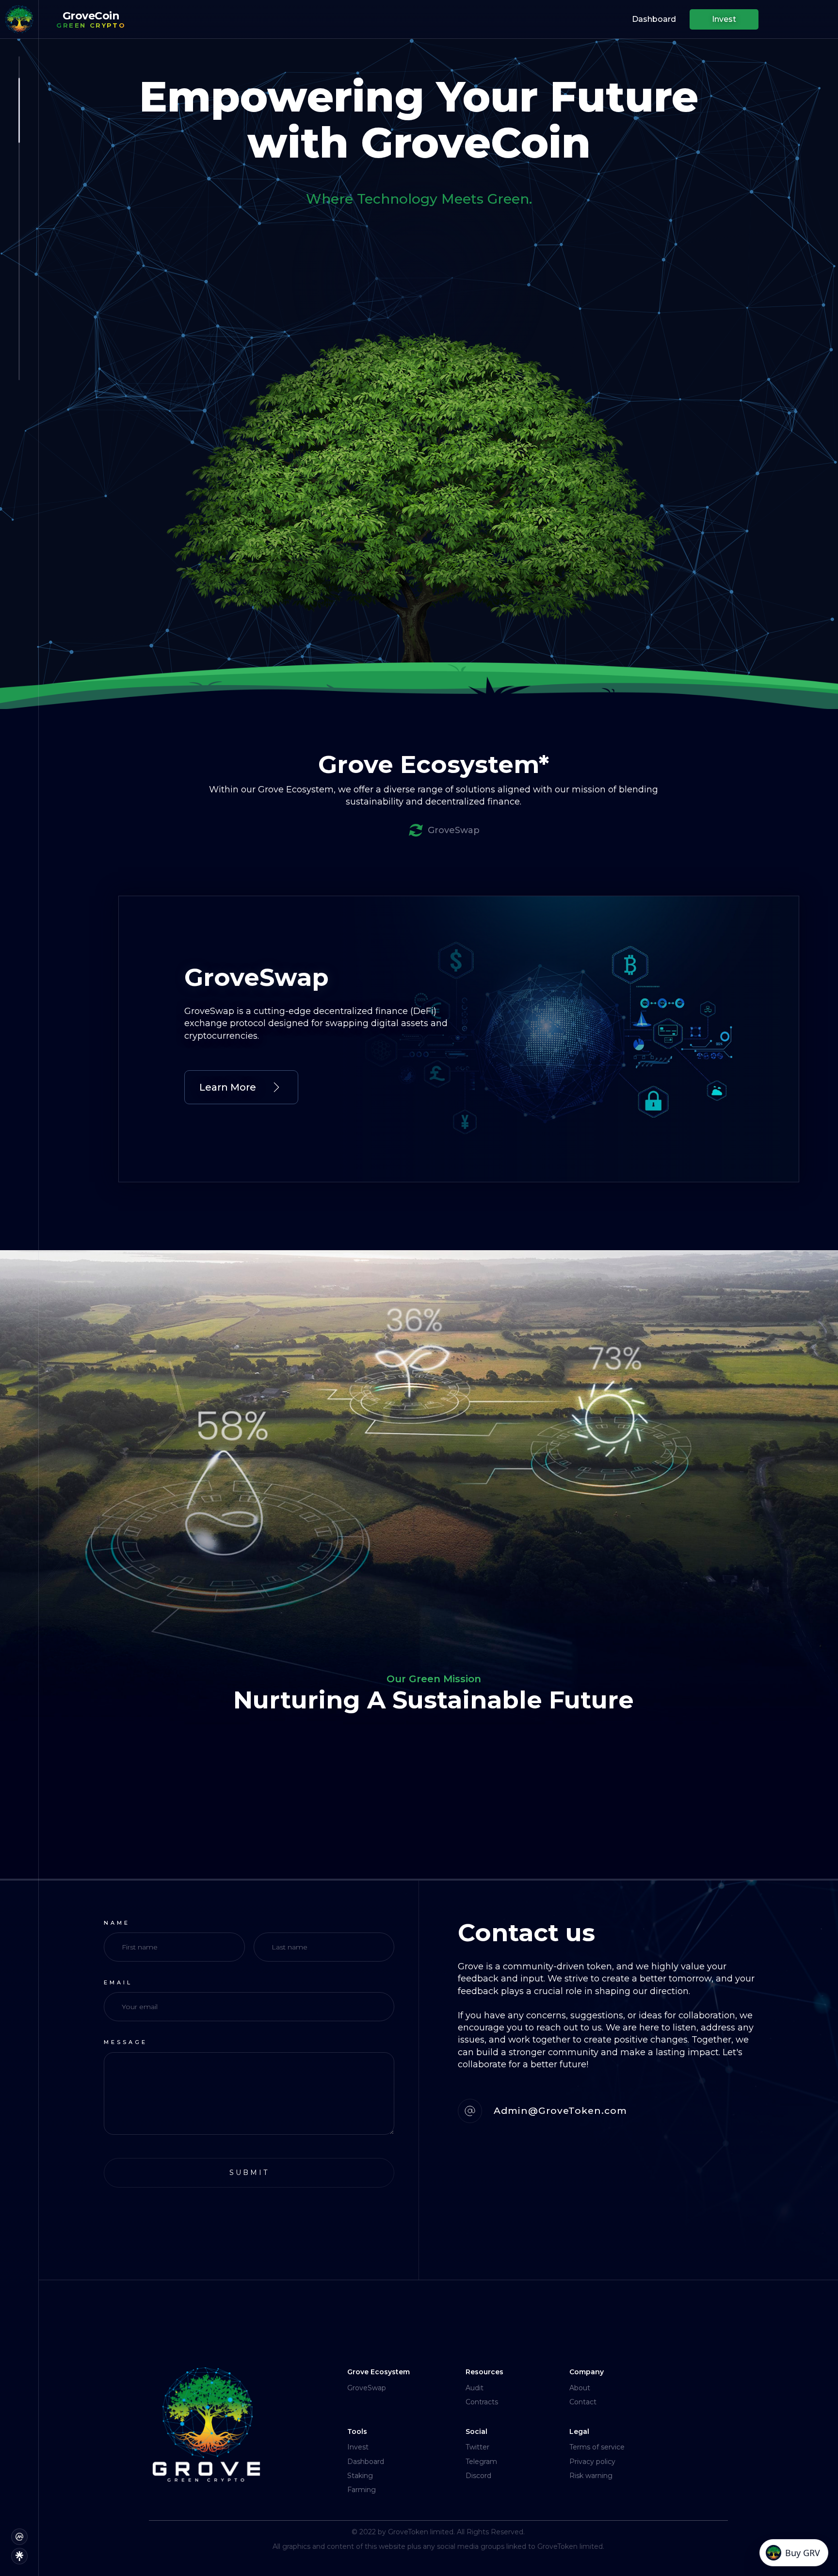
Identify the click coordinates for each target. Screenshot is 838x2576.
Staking (360, 2476)
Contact (583, 2402)
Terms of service (597, 2447)
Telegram (481, 2462)
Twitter (477, 2447)
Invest (358, 2447)
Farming (362, 2490)
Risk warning (591, 2476)
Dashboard (366, 2462)
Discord (478, 2476)
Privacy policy (592, 2462)
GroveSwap (367, 2388)
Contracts (482, 2402)
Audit (475, 2388)
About (580, 2388)
